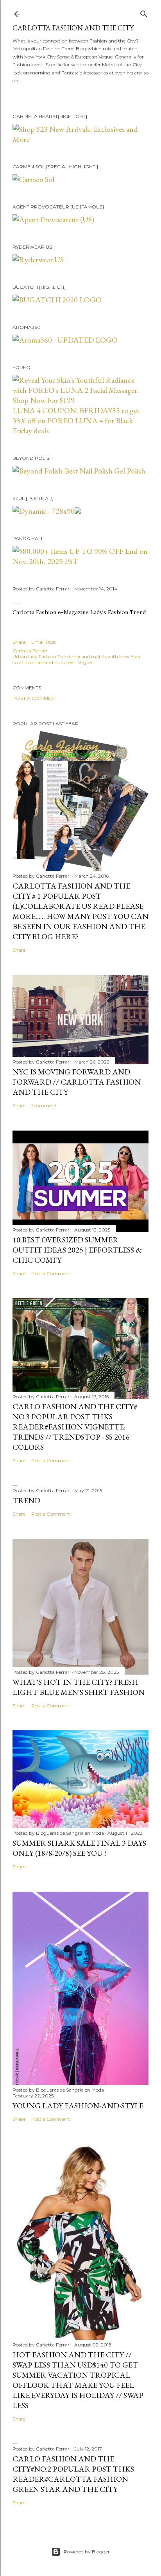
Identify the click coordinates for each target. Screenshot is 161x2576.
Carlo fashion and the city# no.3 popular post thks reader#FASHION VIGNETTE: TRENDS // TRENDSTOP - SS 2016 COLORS (75, 1427)
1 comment (44, 1105)
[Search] (144, 12)
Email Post (44, 642)
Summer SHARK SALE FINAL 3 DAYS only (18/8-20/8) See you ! (79, 1848)
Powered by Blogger (87, 2552)
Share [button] (19, 642)
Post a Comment (35, 698)
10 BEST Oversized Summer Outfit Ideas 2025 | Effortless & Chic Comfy (77, 1250)
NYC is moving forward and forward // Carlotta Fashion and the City (77, 1082)
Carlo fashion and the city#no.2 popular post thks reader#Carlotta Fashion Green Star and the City (73, 2474)
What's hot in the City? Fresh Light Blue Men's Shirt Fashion (79, 1687)
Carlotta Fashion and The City (73, 28)
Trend (26, 1500)
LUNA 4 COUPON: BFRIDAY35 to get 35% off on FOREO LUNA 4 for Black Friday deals (76, 420)
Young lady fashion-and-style (78, 2106)
